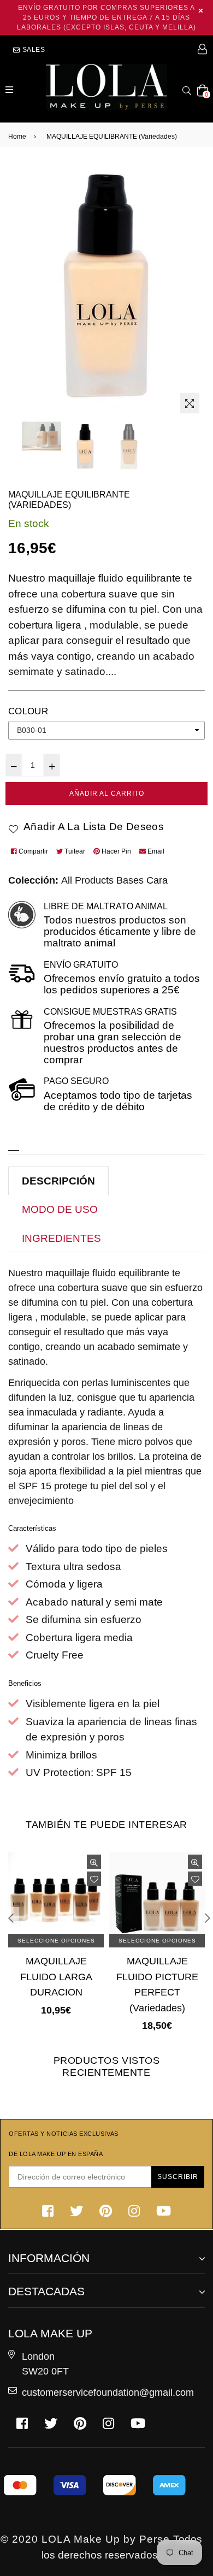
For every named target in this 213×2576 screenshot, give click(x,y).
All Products (87, 880)
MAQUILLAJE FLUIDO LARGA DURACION (56, 1976)
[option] (42, 436)
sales (33, 49)
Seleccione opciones (56, 1941)
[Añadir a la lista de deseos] (94, 1879)
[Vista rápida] (94, 1862)
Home (17, 136)
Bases (130, 880)
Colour (28, 711)
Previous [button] (11, 1918)
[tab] (58, 1181)
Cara (157, 880)
